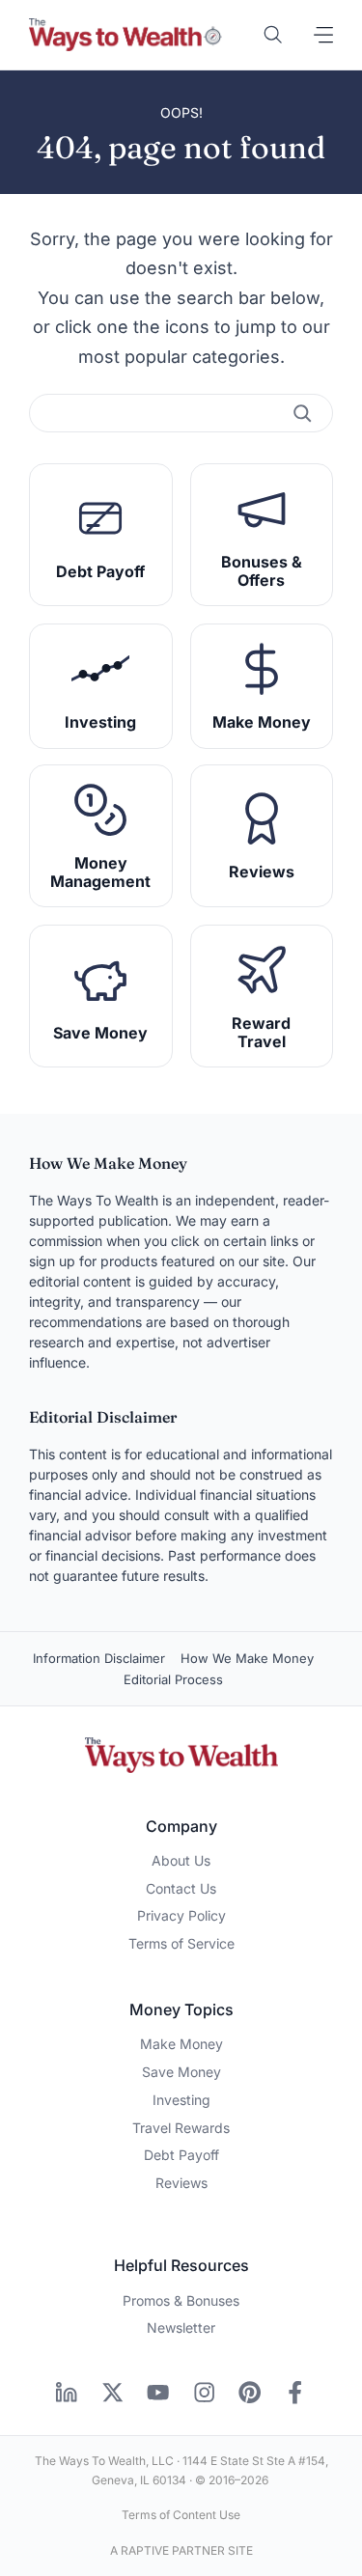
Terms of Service (181, 1943)
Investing (181, 2100)
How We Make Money (247, 1658)
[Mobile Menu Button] (323, 35)
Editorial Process (173, 1679)
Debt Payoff (181, 2155)
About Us (181, 1860)
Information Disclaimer (99, 1658)
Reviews (181, 2183)
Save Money (181, 2072)
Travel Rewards (181, 2128)
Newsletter (181, 2327)
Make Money (181, 2044)
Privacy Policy (181, 1915)
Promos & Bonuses (181, 2300)
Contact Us (181, 1888)
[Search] (302, 413)
